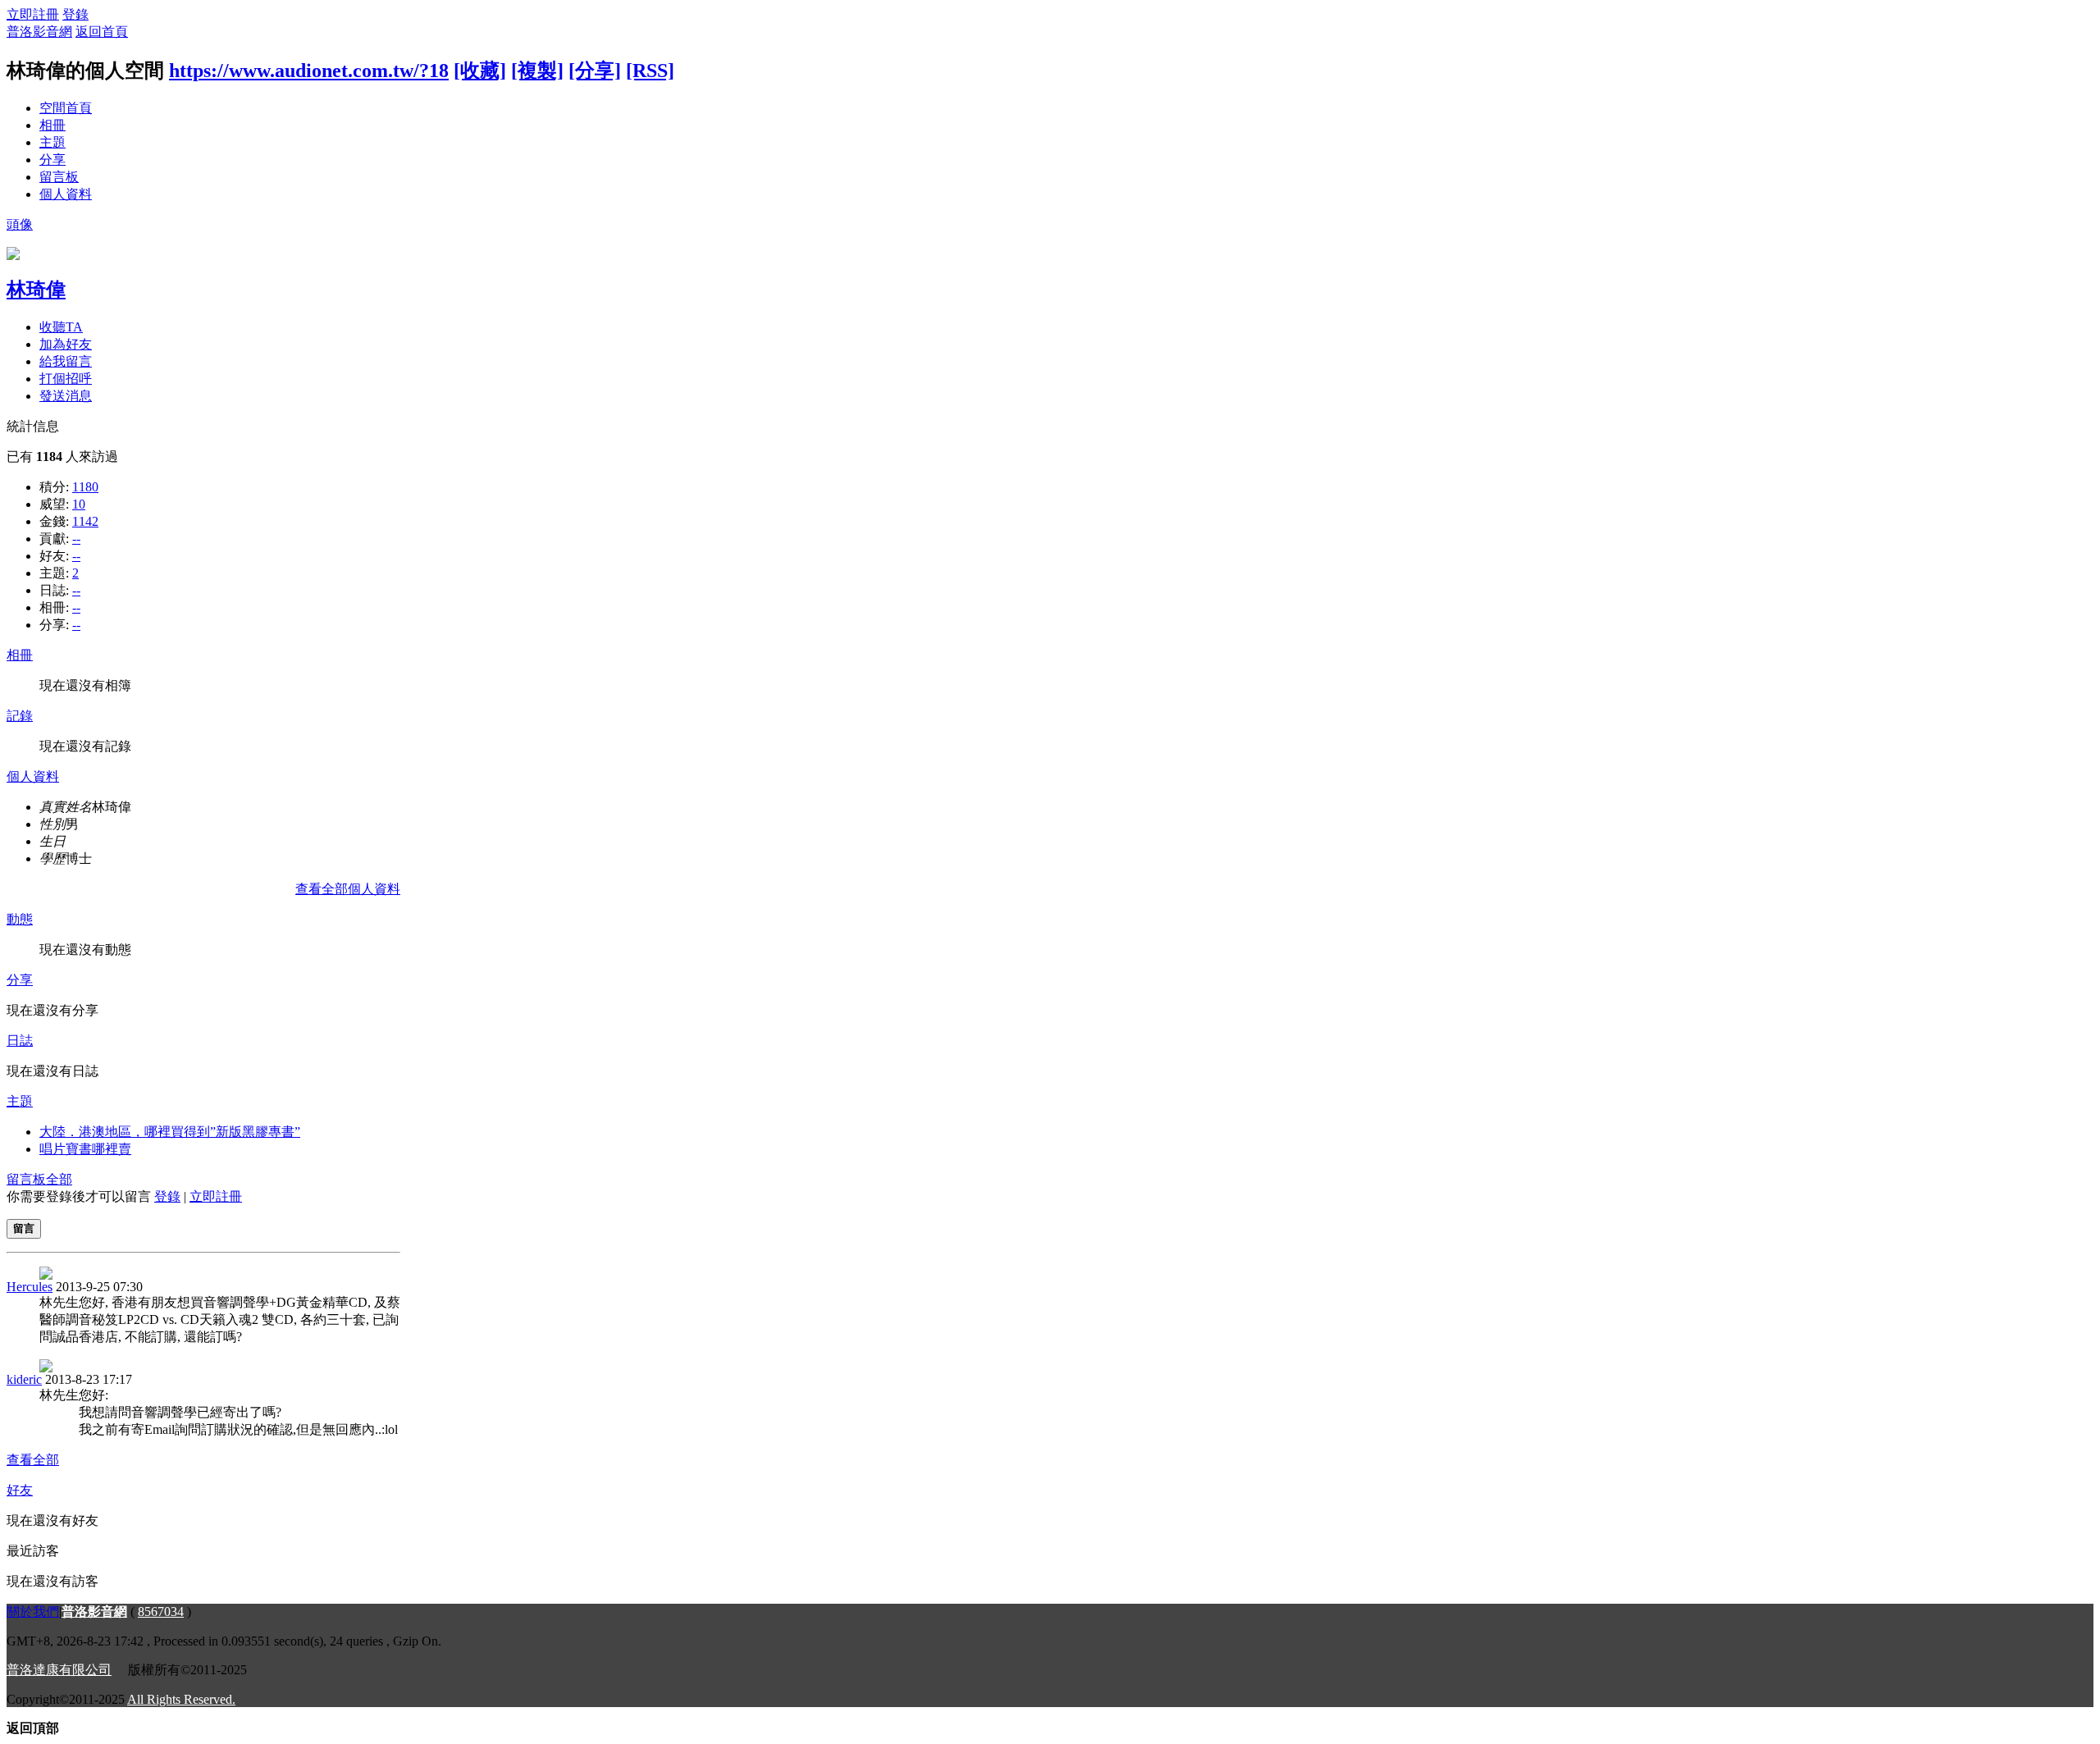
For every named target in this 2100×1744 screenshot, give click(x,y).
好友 (20, 1490)
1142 (85, 521)
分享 (52, 160)
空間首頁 (66, 108)
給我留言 (66, 361)
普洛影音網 (39, 32)
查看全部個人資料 (348, 889)
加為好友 (66, 344)
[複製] (537, 71)
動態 (20, 919)
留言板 (59, 177)
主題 (52, 142)
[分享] (595, 71)
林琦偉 (36, 290)
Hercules (30, 1287)
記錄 (20, 716)
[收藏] (480, 71)
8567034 (161, 1612)
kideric (24, 1379)
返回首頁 (102, 32)
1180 (85, 487)
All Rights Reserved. (181, 1699)
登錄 (75, 14)
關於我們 (33, 1612)
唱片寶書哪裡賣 (85, 1149)
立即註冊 (33, 14)
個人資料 (66, 194)
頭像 (20, 224)
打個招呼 (66, 379)
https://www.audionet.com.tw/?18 (309, 71)
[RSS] (650, 71)
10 (79, 504)
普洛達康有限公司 (59, 1670)
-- (76, 539)
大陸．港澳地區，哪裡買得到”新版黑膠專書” (170, 1132)
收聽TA (61, 327)
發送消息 (66, 396)
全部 (59, 1179)
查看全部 (33, 1460)
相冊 (52, 125)
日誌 (20, 1041)
